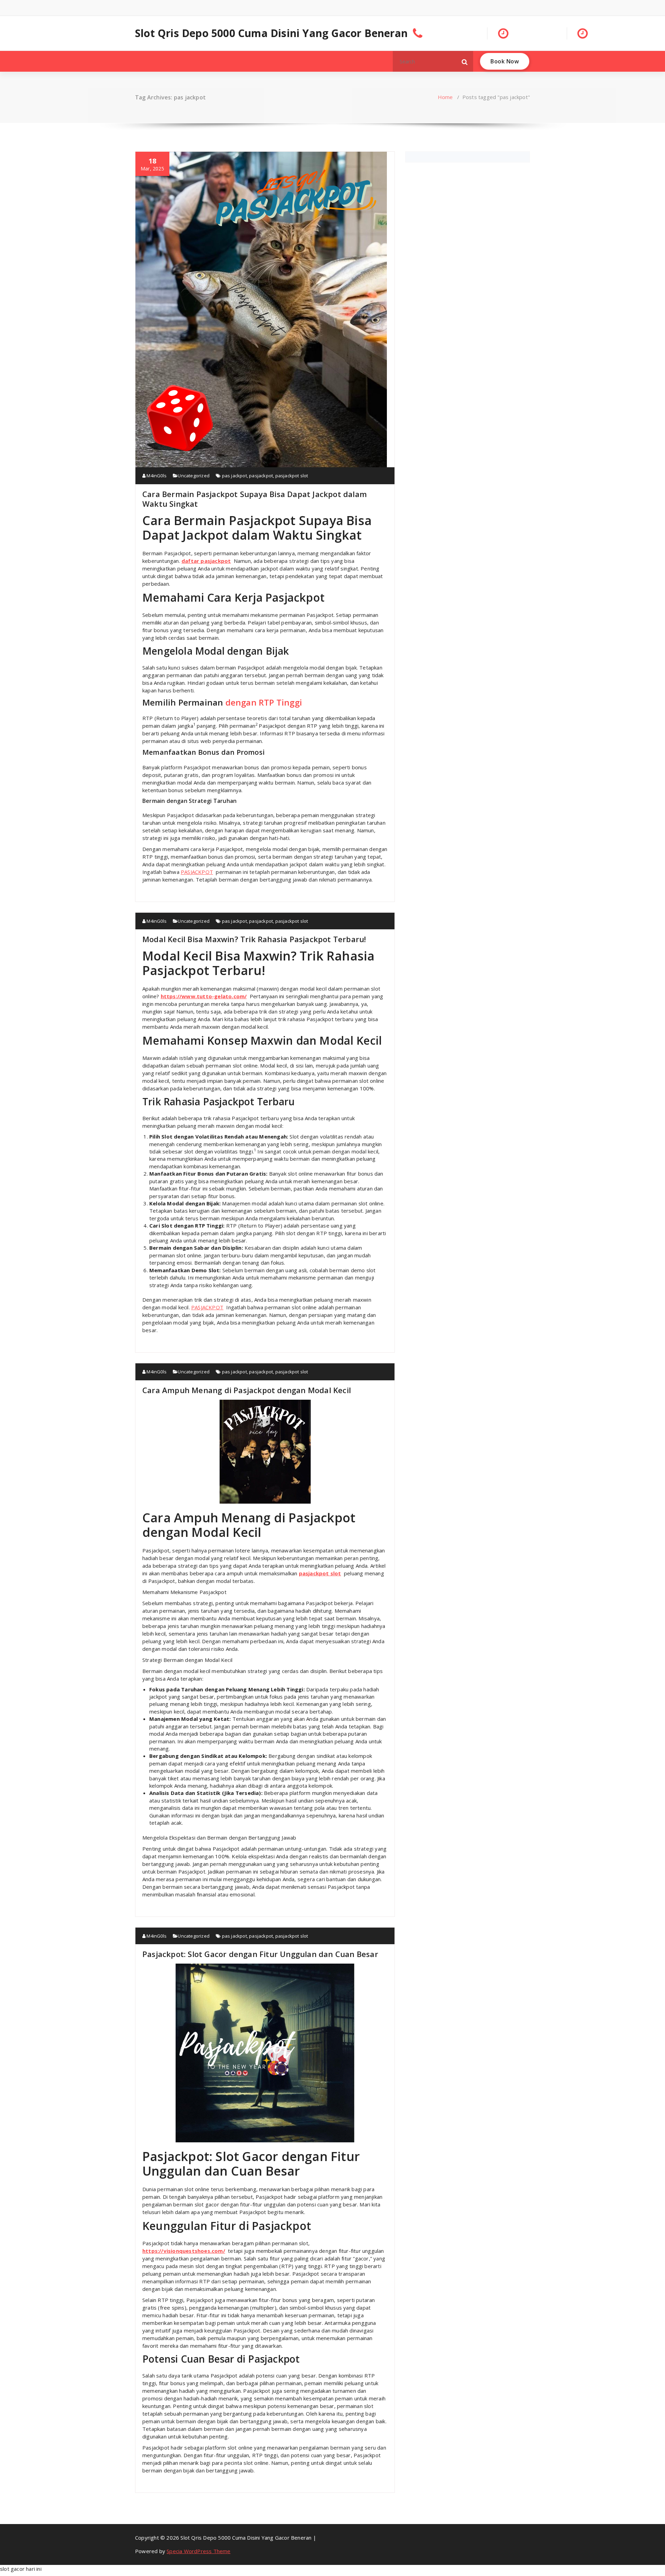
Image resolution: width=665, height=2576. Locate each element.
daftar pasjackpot (206, 561)
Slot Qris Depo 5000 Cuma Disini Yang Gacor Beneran (271, 33)
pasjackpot (261, 476)
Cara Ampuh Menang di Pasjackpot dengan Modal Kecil (247, 1390)
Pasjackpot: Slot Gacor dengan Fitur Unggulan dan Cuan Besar (260, 1954)
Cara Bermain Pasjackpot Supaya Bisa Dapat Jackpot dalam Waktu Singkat (255, 499)
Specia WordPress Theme (198, 2551)
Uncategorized (194, 476)
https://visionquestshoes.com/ (184, 2251)
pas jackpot (234, 476)
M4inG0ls (156, 476)
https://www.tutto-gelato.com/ (204, 996)
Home (445, 97)
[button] (465, 61)
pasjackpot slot (292, 476)
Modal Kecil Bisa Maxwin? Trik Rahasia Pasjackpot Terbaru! (254, 939)
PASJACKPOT (197, 872)
